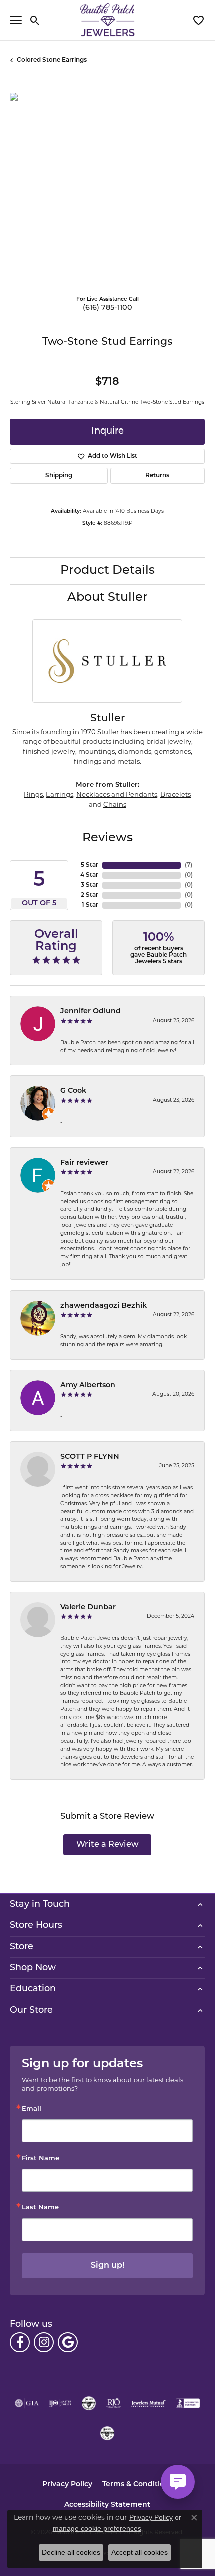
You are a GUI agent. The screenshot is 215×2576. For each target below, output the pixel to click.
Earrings (60, 795)
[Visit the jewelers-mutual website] (149, 2403)
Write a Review (108, 1845)
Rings (33, 795)
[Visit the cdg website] (89, 2403)
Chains (115, 805)
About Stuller (108, 598)
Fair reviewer (84, 1163)
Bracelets (176, 795)
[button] (35, 20)
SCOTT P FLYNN (90, 1457)
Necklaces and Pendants (117, 795)
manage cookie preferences (97, 2528)
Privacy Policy (67, 2485)
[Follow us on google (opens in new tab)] (68, 2342)
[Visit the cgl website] (107, 2433)
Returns (157, 476)
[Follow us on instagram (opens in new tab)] (44, 2342)
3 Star (90, 885)
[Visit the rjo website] (114, 2403)
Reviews (108, 838)
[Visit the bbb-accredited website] (188, 2403)
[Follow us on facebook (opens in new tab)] (20, 2342)
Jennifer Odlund (91, 1011)
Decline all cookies (71, 2552)
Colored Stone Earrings (52, 60)
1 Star (90, 905)
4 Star (89, 875)
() (189, 865)
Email (32, 2109)
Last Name (40, 2207)
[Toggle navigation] (16, 20)
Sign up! (108, 2266)
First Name (41, 2158)
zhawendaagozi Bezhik (104, 1306)
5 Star (90, 865)
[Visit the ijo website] (60, 2403)
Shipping (59, 476)
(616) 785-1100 (108, 308)
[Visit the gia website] (27, 2403)
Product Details (108, 571)
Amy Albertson (88, 1385)
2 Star (90, 895)
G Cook (73, 1091)
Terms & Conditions (138, 2485)
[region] (107, 190)
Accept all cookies (140, 2552)
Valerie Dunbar (88, 1608)
